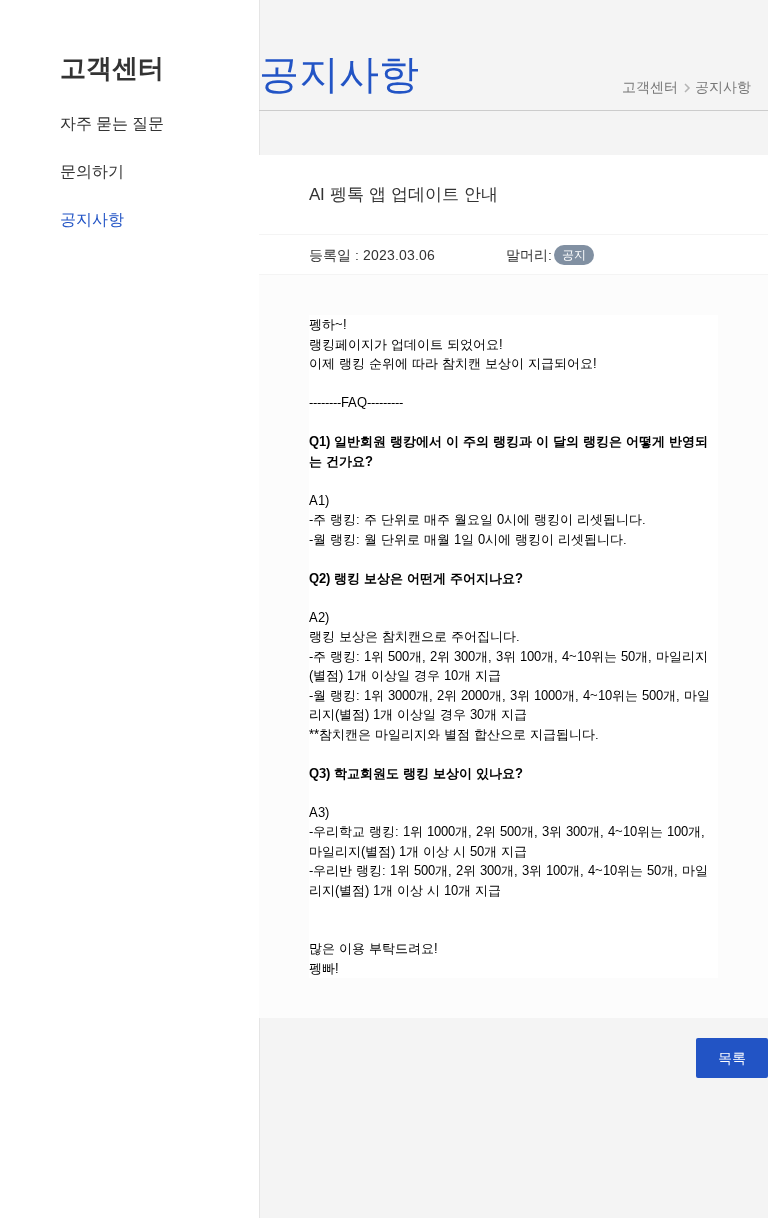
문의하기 (92, 171)
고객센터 (112, 68)
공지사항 (92, 219)
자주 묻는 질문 (112, 123)
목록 (732, 1058)
